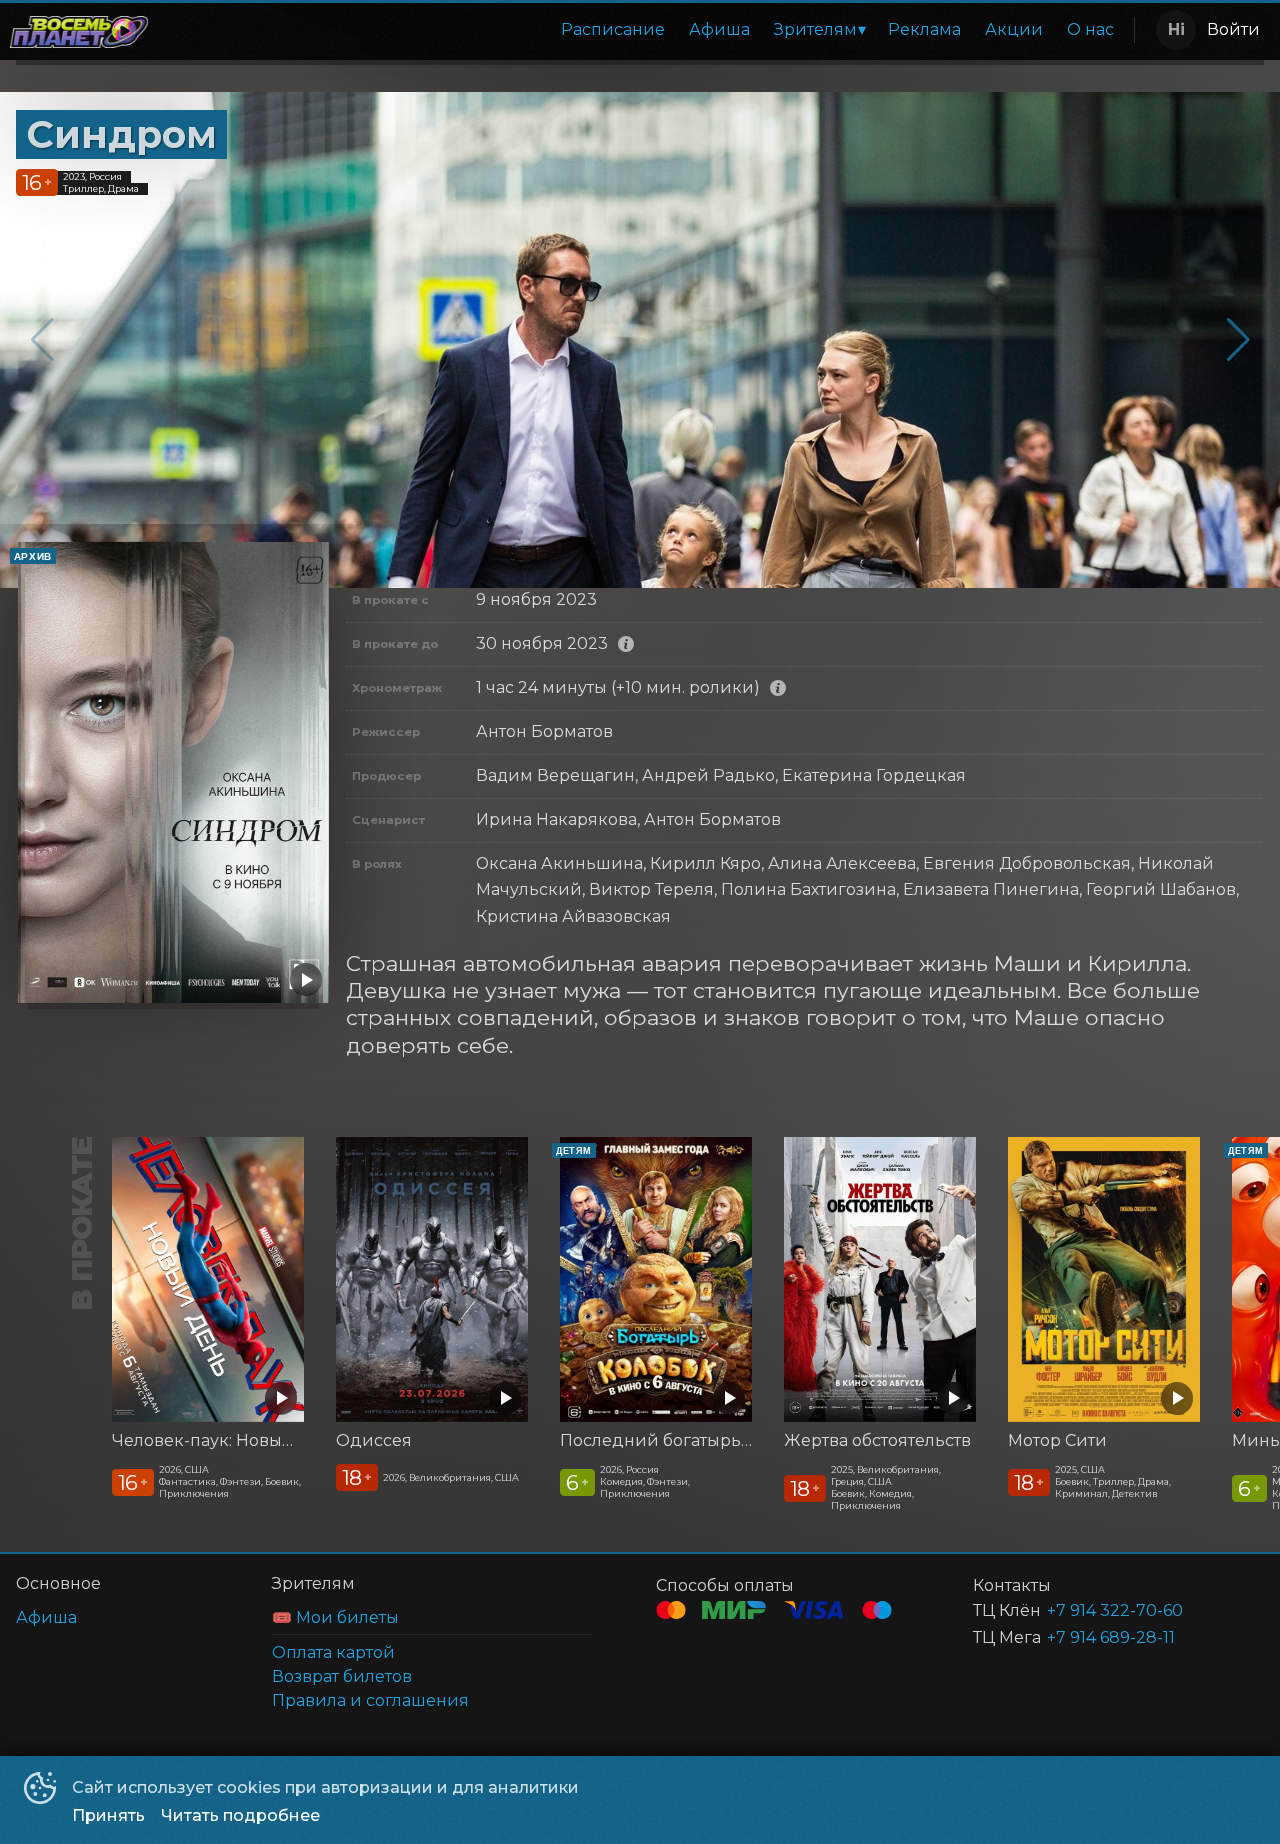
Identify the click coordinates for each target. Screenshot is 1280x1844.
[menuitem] (613, 30)
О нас (1090, 29)
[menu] (645, 30)
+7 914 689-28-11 (1111, 1637)
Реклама (924, 29)
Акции (1014, 29)
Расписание (613, 29)
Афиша (719, 29)
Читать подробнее (240, 1815)
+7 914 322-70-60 (1115, 1610)
